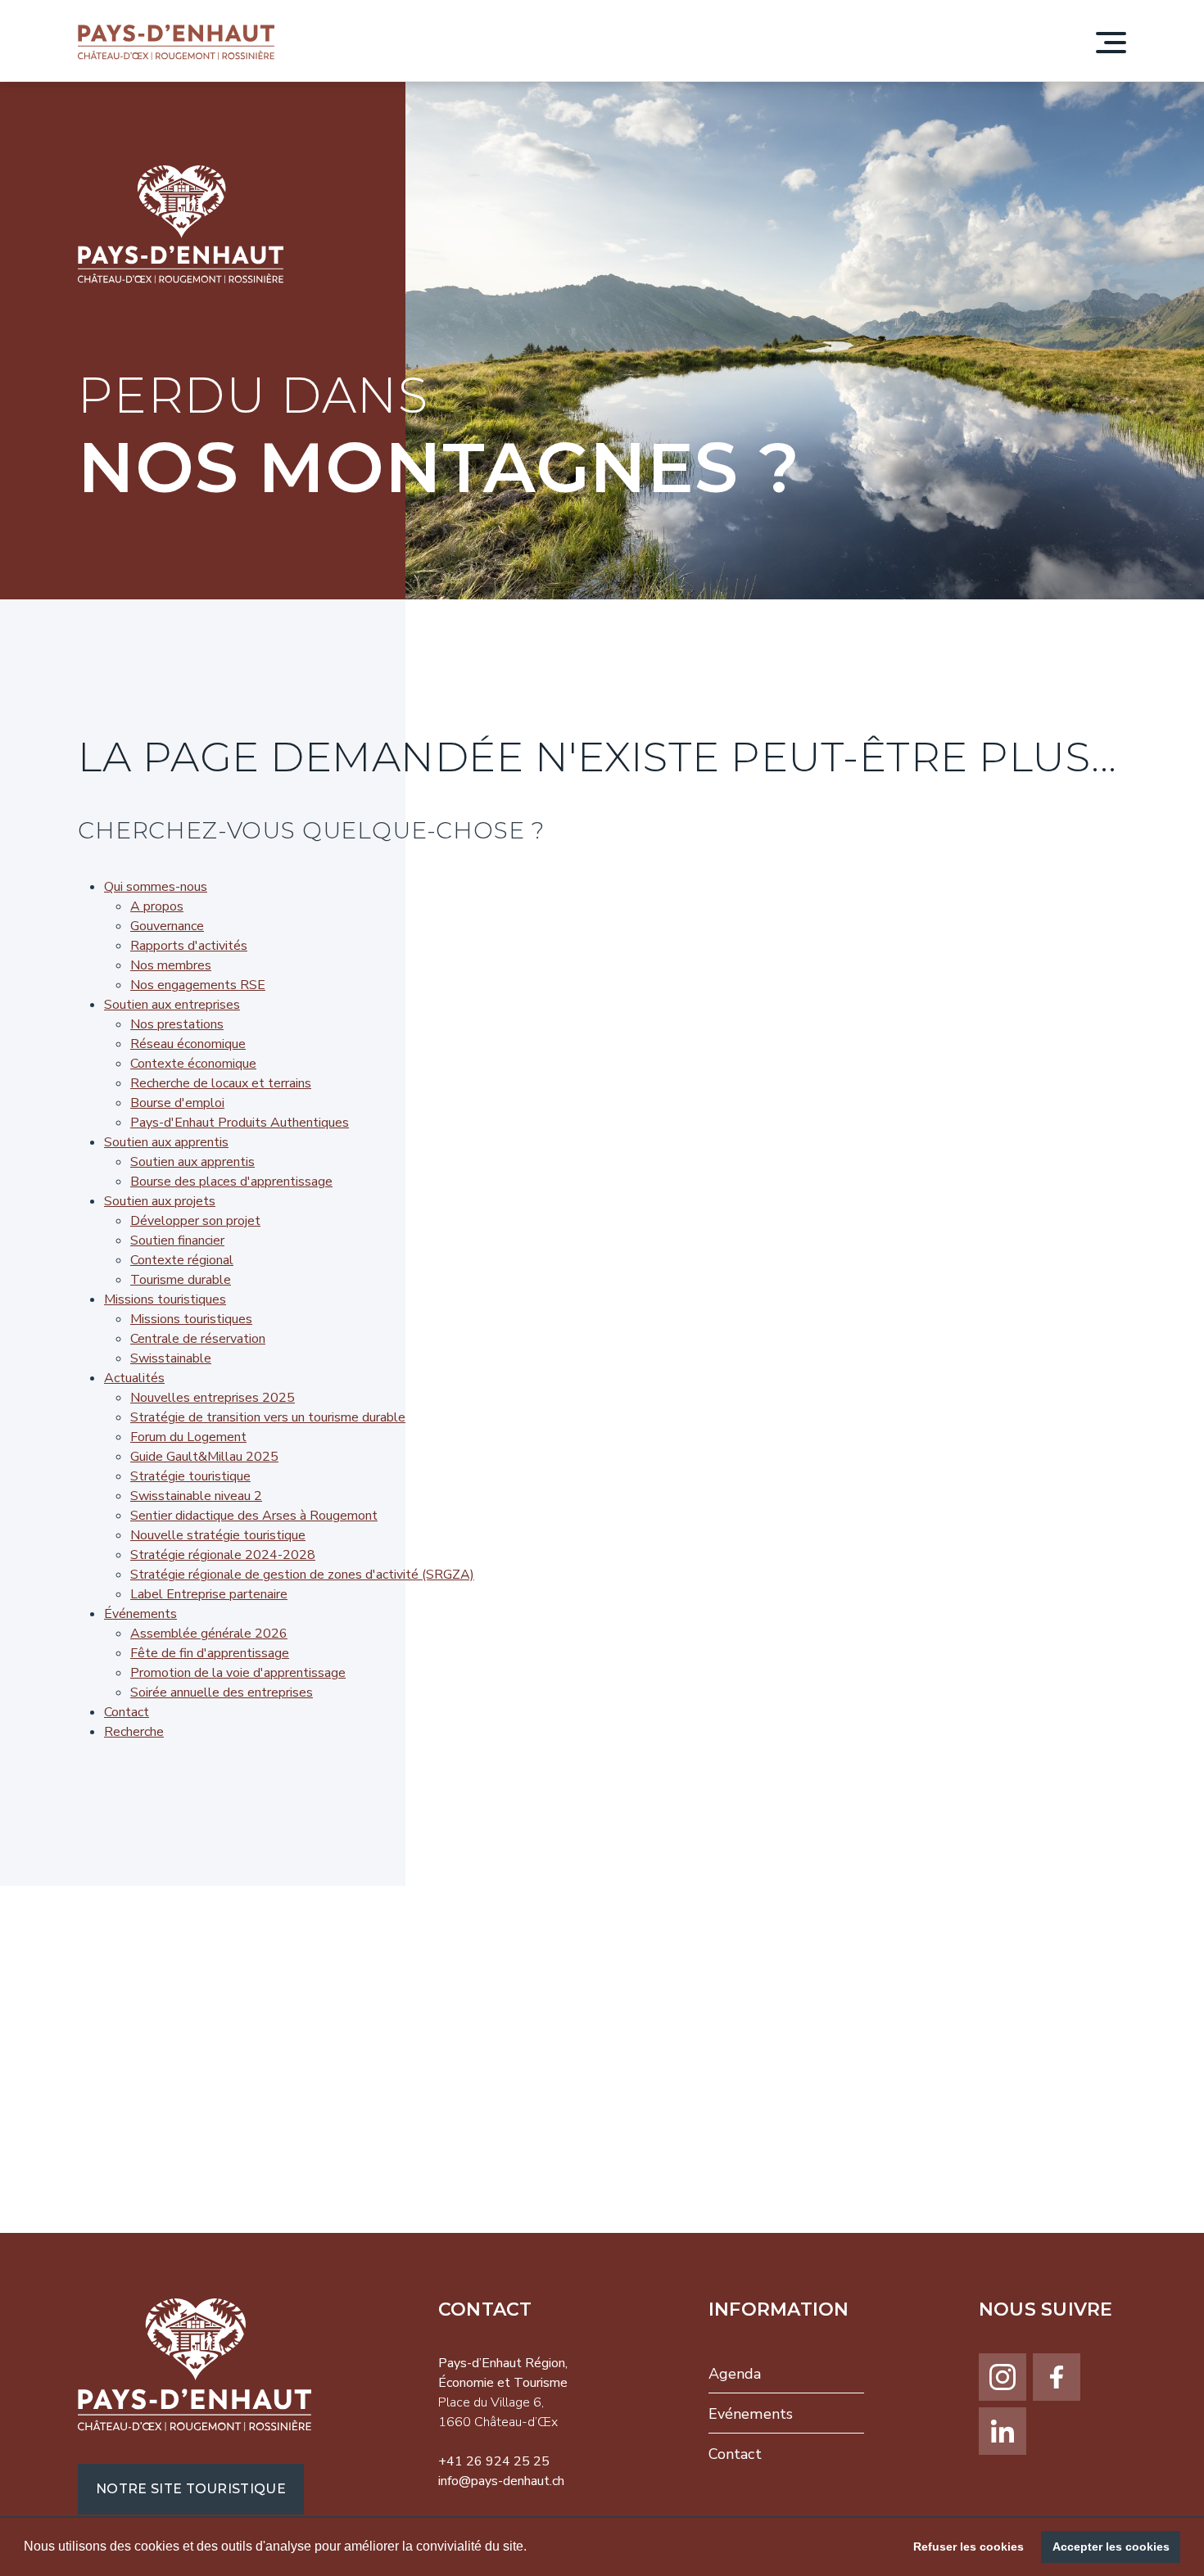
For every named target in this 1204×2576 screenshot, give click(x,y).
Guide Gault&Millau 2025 (204, 1457)
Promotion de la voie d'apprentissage (238, 1673)
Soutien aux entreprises (172, 1005)
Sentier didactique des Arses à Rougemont (254, 1516)
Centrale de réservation (198, 1339)
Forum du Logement (188, 1437)
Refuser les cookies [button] (969, 2547)
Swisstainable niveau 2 (196, 1496)
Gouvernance (167, 926)
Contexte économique (193, 1064)
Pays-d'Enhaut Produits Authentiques (240, 1123)
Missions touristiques (165, 1299)
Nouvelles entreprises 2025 (213, 1398)
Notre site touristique (191, 2489)
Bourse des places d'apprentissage (231, 1182)
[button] (532, 2548)
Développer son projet (195, 1221)
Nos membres (171, 965)
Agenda (735, 2374)
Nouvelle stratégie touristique (218, 1535)
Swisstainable (171, 1358)
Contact (127, 1712)
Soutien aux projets (160, 1201)
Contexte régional (182, 1260)
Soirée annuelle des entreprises (222, 1692)
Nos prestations (177, 1024)
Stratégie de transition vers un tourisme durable (268, 1417)
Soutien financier (177, 1241)
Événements (140, 1614)
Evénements (751, 2414)
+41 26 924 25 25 (494, 2461)
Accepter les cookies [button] (1111, 2547)
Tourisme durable (181, 1280)
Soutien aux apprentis (166, 1142)
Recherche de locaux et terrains (221, 1083)
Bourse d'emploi (177, 1103)
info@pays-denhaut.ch (501, 2481)
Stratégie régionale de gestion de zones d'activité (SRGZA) (302, 1575)
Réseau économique (188, 1044)
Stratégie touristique (190, 1476)
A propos (157, 906)
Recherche (134, 1732)
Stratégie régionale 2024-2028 (223, 1555)
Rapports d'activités (189, 946)
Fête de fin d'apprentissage (210, 1653)
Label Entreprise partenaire (209, 1594)
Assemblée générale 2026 (209, 1634)
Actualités (134, 1378)
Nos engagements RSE (198, 985)
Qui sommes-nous (156, 887)
